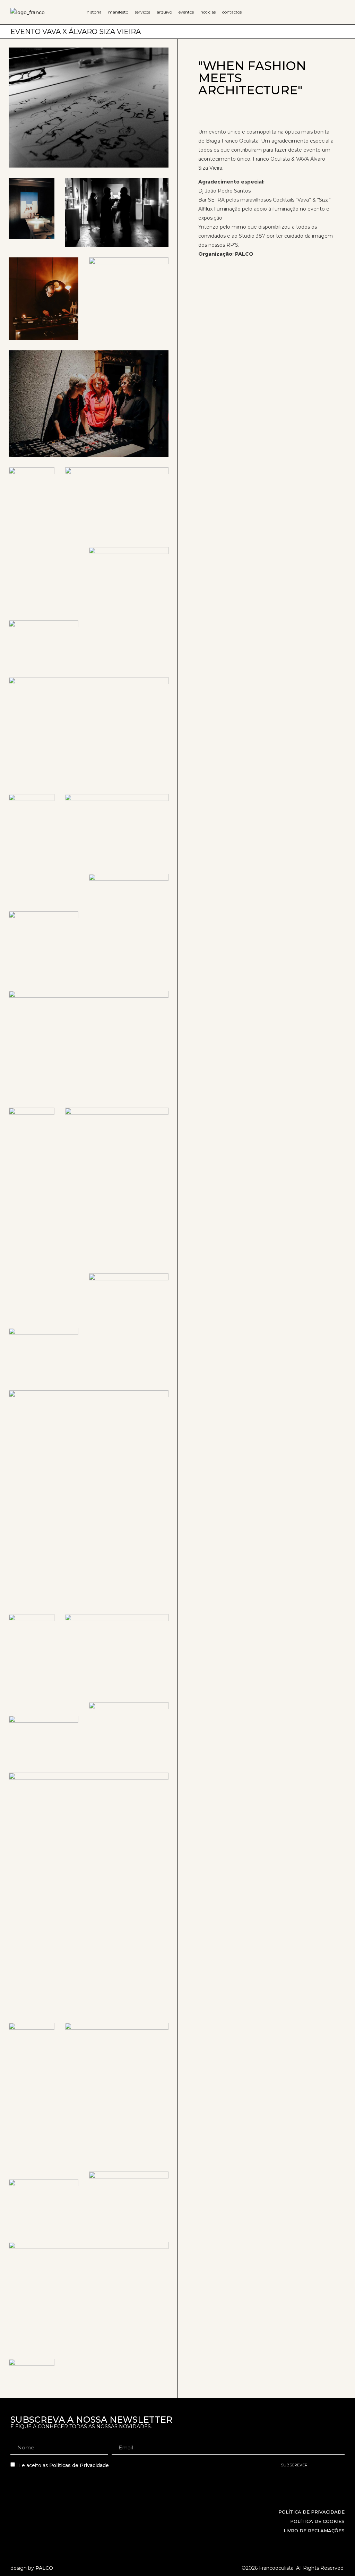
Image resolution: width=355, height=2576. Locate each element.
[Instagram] (341, 2539)
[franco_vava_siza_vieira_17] (129, 1327)
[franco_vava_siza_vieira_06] (117, 2092)
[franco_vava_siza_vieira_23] (44, 946)
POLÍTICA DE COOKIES (317, 2521)
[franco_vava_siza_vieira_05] (44, 2205)
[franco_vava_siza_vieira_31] (32, 809)
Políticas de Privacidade (79, 2466)
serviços (142, 12)
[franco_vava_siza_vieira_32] (129, 284)
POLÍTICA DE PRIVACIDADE (311, 2512)
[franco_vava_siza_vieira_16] (129, 927)
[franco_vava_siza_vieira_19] (32, 1125)
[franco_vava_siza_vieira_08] (89, 1893)
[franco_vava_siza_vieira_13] (117, 1653)
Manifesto (118, 12)
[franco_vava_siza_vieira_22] (44, 643)
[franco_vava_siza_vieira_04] (89, 2295)
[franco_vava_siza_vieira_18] (44, 1354)
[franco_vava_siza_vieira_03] (89, 108)
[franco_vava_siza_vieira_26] (117, 1185)
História (94, 12)
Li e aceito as (63, 2466)
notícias (208, 12)
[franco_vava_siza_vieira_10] (129, 1732)
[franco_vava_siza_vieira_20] (89, 1044)
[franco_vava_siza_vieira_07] (32, 2040)
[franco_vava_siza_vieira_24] (117, 829)
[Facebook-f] (330, 2539)
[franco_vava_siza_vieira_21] (89, 730)
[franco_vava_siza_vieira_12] (32, 208)
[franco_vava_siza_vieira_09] (129, 2202)
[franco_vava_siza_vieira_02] (32, 2374)
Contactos (232, 12)
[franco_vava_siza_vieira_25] (117, 212)
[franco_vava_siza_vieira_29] (32, 497)
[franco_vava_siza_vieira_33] (44, 299)
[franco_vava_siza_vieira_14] (32, 1645)
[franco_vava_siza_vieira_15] (89, 1497)
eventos (186, 12)
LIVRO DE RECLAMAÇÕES (314, 2531)
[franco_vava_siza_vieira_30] (89, 404)
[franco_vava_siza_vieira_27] (129, 607)
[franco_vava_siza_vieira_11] (44, 1739)
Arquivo (164, 12)
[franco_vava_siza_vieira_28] (117, 502)
